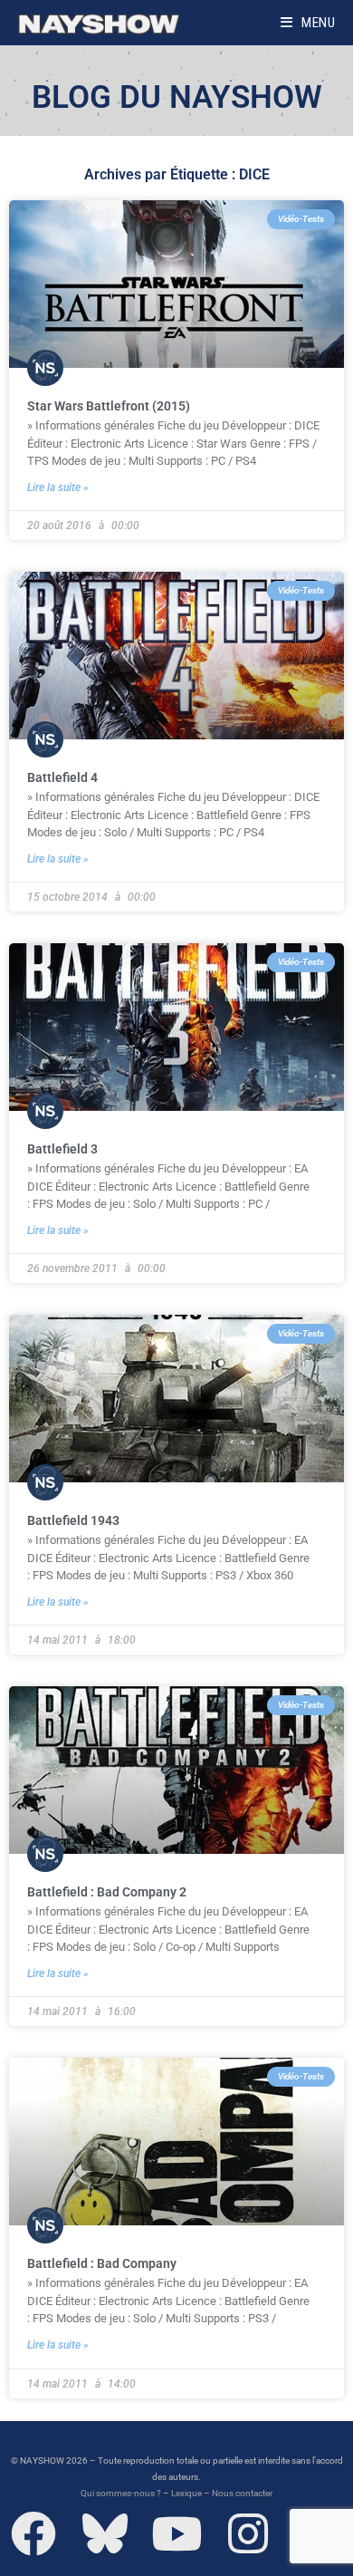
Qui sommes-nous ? (121, 2493)
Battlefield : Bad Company (102, 2263)
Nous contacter (242, 2493)
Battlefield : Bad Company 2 (107, 1892)
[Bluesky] (105, 2533)
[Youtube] (176, 2533)
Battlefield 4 (62, 777)
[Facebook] (33, 2533)
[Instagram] (248, 2533)
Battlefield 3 (62, 1149)
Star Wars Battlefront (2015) (109, 406)
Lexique (186, 2493)
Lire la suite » (58, 487)
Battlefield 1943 (73, 1520)
